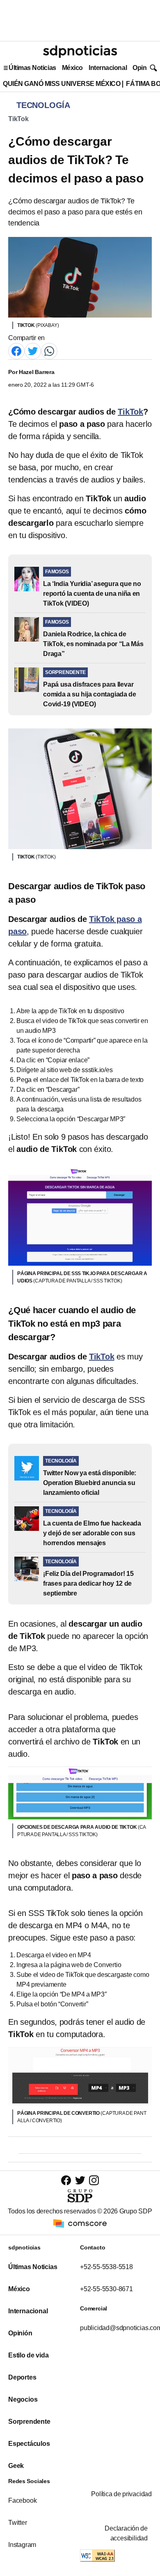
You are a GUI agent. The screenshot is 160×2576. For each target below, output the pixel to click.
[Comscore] (80, 2223)
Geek (16, 2466)
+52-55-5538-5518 (106, 2267)
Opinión (144, 68)
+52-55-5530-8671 (106, 2289)
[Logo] (80, 52)
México (72, 68)
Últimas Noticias (32, 68)
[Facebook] (16, 351)
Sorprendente (29, 2422)
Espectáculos (29, 2444)
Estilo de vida (28, 2355)
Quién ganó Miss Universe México (62, 84)
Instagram (22, 2545)
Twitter (18, 2523)
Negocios (23, 2399)
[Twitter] (33, 351)
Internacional (108, 68)
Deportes (22, 2377)
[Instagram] (94, 2180)
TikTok (18, 119)
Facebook (22, 2501)
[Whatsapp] (49, 351)
